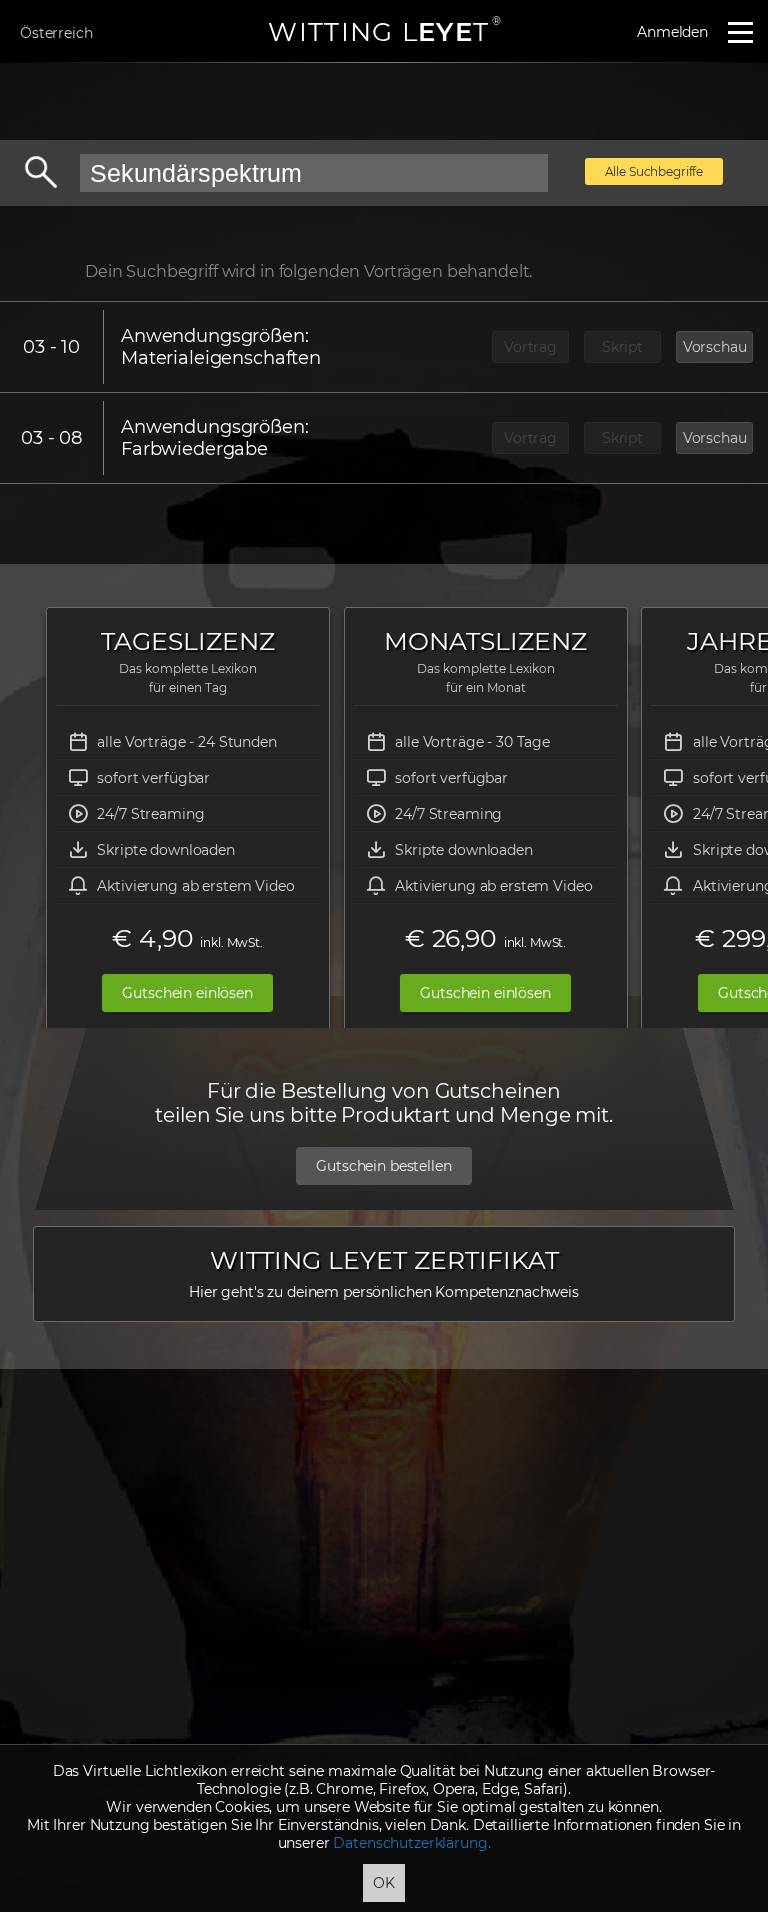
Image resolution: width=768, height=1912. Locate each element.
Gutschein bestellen (383, 1166)
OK (384, 1883)
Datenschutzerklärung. (411, 1843)
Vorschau (715, 347)
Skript (622, 347)
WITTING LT (383, 32)
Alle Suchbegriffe (654, 171)
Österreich (56, 33)
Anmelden (672, 32)
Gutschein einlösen (187, 993)
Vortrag (530, 347)
